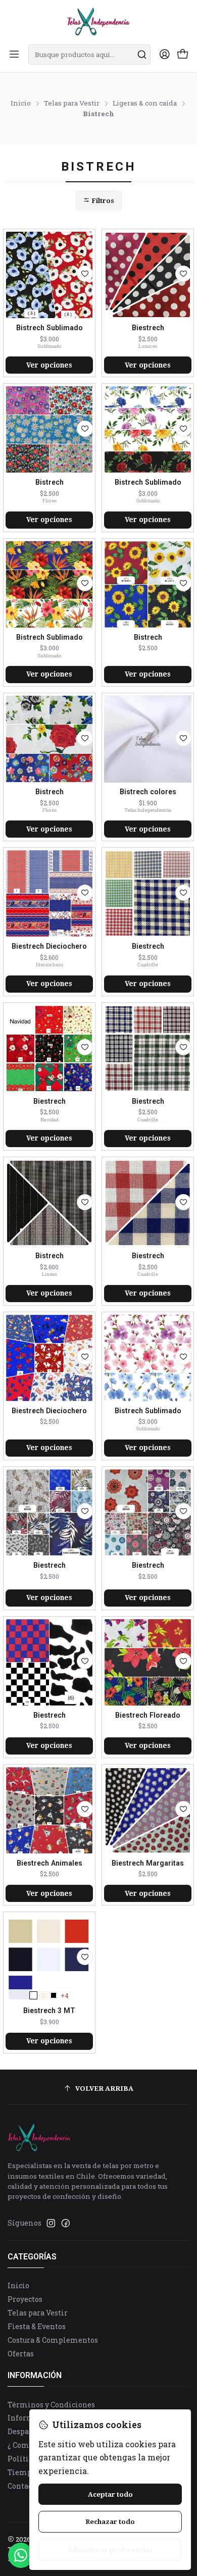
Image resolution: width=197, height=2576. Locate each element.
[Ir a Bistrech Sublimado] (49, 275)
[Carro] (183, 55)
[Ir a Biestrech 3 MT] (49, 1958)
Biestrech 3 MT (49, 2011)
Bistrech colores (148, 792)
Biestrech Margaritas (148, 1863)
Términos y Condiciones (51, 2405)
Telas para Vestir (72, 104)
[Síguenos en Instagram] (51, 2223)
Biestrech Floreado (148, 1715)
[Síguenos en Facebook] (66, 2223)
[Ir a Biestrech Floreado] (148, 1662)
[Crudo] (43, 1995)
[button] (99, 200)
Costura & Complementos (53, 2340)
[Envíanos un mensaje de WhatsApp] (21, 2555)
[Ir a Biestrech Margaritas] (148, 1810)
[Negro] (54, 1995)
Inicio (21, 104)
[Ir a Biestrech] (148, 275)
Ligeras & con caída (145, 104)
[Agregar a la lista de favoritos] (85, 274)
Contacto (23, 2486)
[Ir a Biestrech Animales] (49, 1810)
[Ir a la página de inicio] (98, 21)
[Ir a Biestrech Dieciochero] (49, 893)
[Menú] (14, 55)
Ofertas (21, 2354)
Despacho (24, 2431)
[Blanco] (33, 1995)
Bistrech (50, 482)
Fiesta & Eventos (37, 2326)
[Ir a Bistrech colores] (148, 739)
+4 (65, 1995)
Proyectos (25, 2299)
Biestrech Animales (50, 1863)
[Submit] (142, 55)
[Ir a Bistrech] (49, 429)
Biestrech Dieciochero (49, 946)
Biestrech (148, 328)
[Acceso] (165, 55)
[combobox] (89, 55)
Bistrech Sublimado (50, 328)
